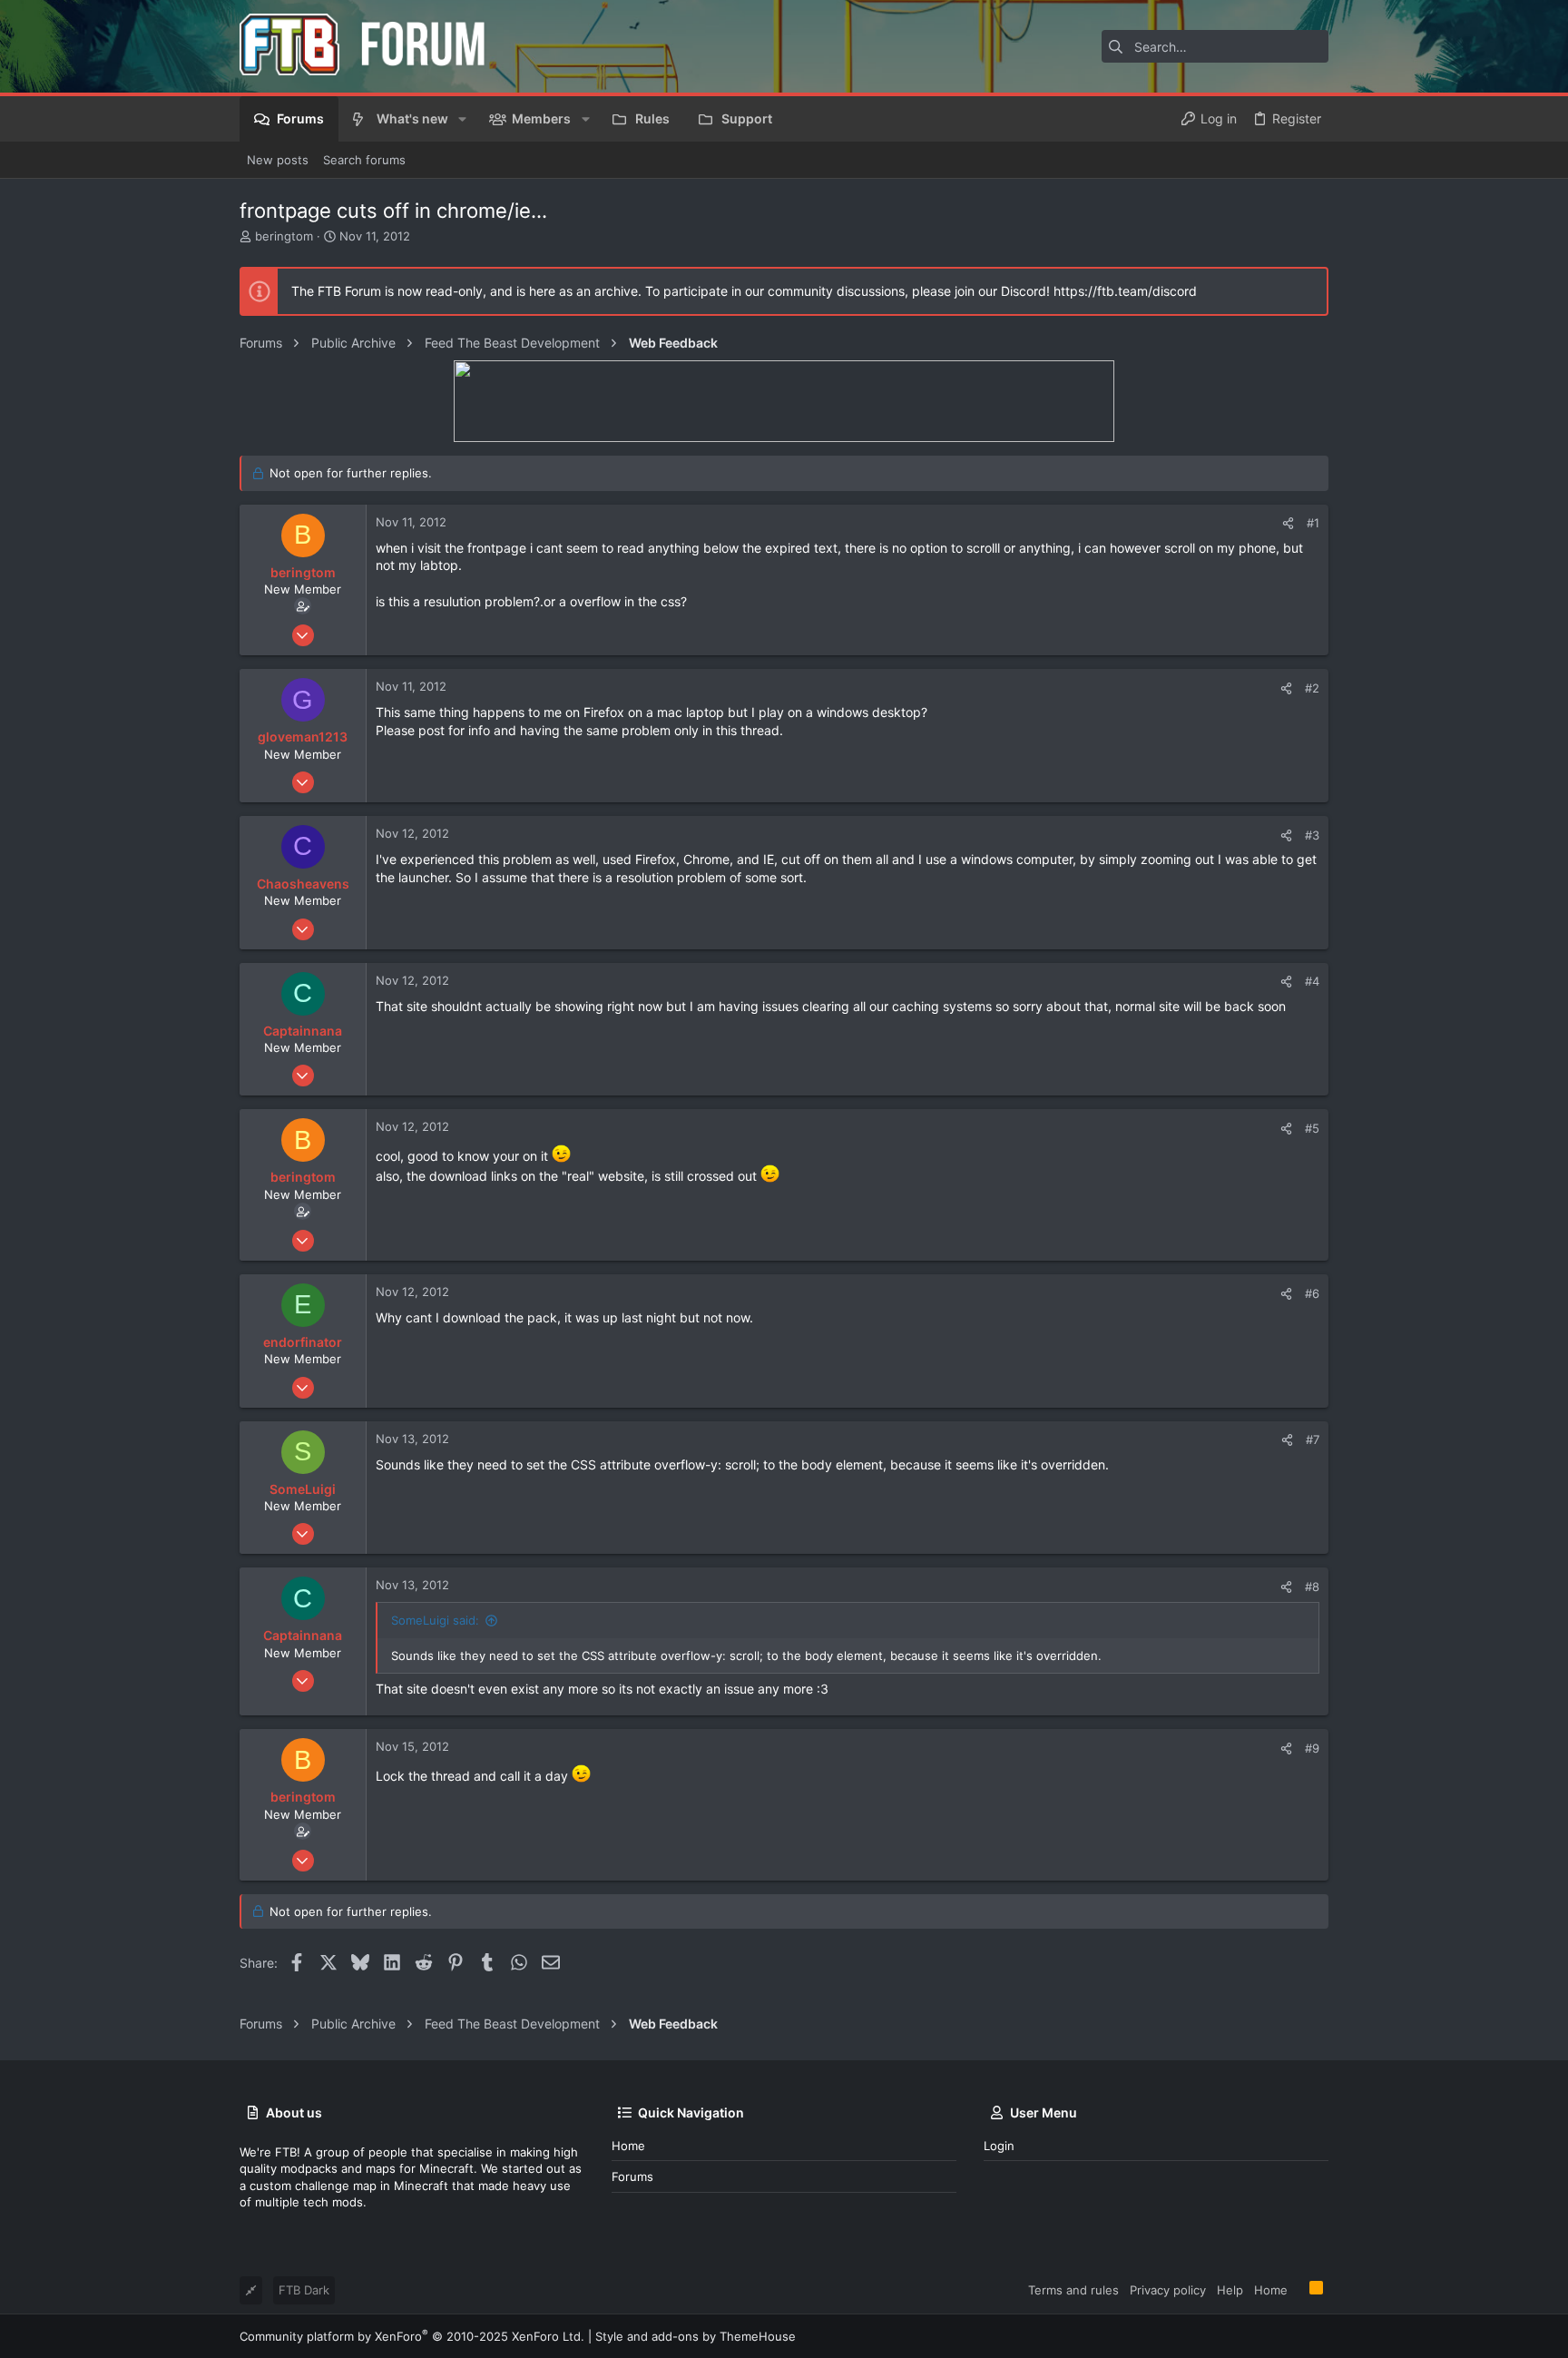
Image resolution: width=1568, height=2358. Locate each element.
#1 (1313, 523)
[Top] (1298, 2289)
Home (628, 2146)
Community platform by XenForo (412, 2336)
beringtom (284, 236)
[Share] (1288, 523)
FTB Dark (304, 2290)
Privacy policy (1168, 2290)
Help (1230, 2290)
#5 (1312, 1128)
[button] (462, 119)
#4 (1312, 981)
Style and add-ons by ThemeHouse (696, 2336)
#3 (1312, 835)
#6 (1312, 1293)
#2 (1312, 688)
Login (999, 2146)
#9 (1312, 1748)
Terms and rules (1073, 2290)
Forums (632, 2176)
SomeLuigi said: (435, 1620)
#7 (1313, 1439)
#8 (1312, 1587)
